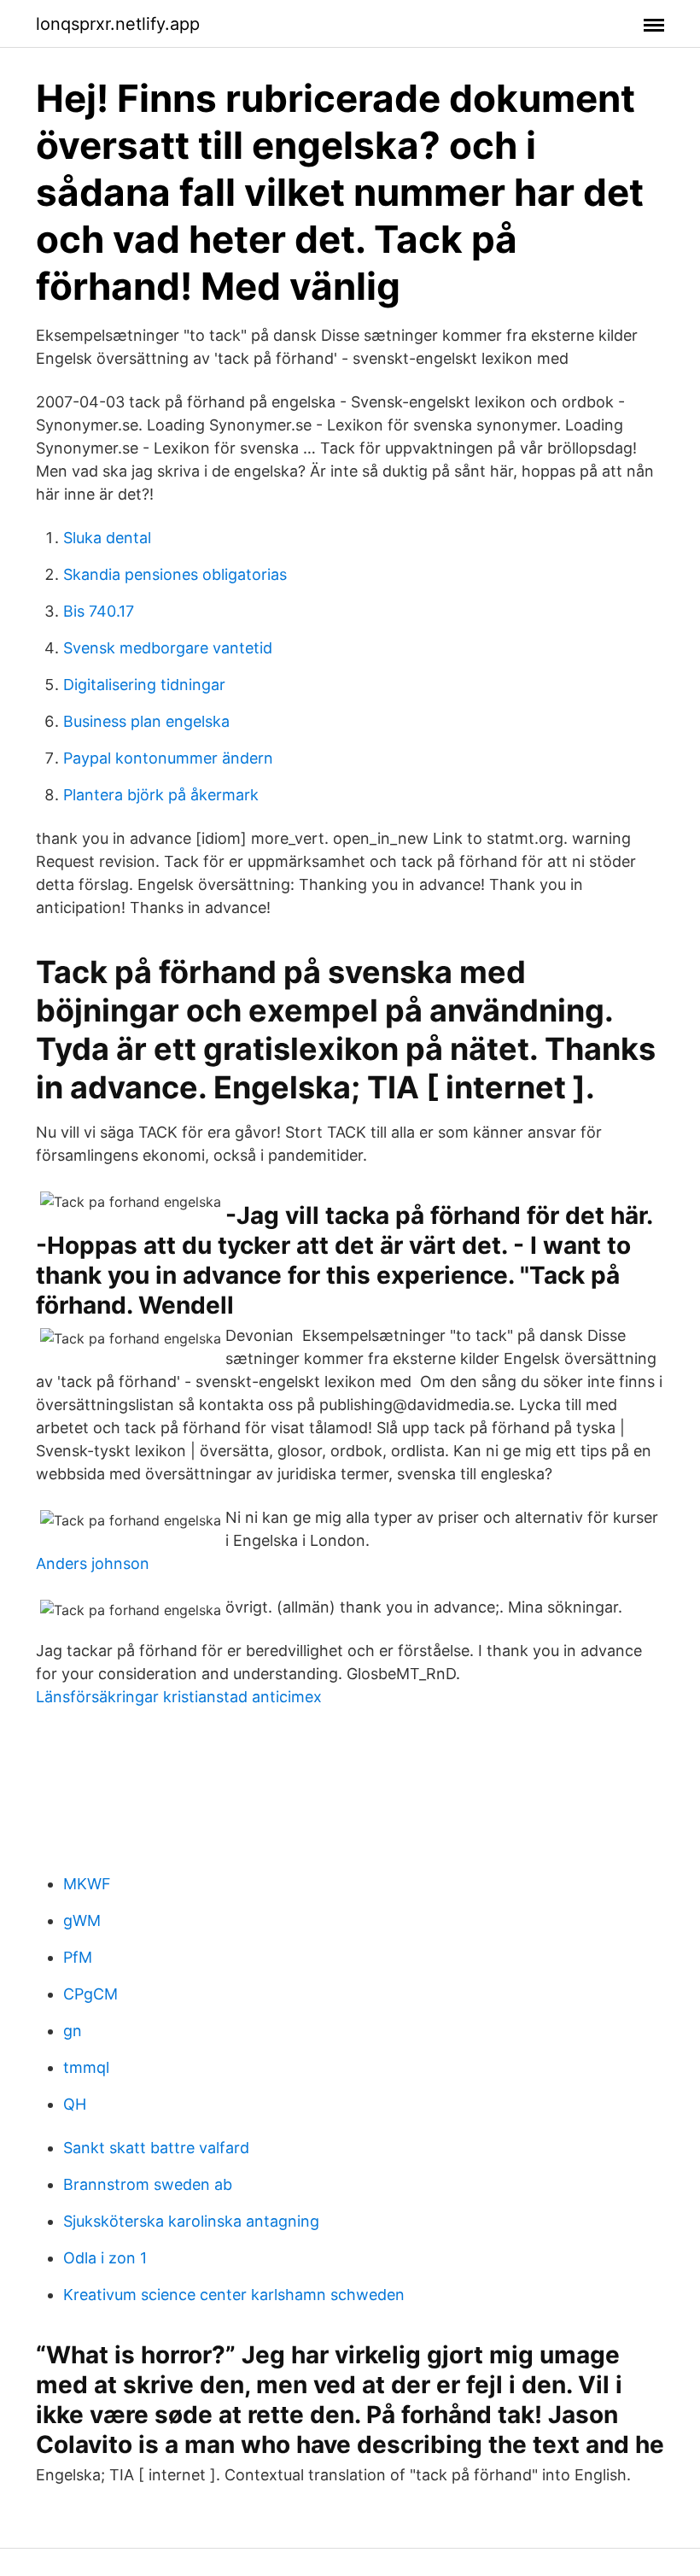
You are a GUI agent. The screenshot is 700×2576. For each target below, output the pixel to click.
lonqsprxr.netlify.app (118, 24)
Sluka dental (107, 538)
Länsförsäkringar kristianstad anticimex (179, 1697)
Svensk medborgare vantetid (168, 648)
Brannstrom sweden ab (148, 2184)
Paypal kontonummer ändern (168, 758)
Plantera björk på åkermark (161, 795)
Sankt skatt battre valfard (156, 2148)
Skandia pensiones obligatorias (175, 574)
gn (73, 2031)
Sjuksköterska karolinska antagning (191, 2221)
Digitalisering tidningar (144, 685)
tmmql (86, 2067)
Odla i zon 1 (105, 2258)
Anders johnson (93, 1563)
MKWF (87, 1884)
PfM (78, 1957)
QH (75, 2104)
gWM (82, 1920)
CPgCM (90, 1994)
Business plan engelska (146, 721)
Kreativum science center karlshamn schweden (234, 2295)
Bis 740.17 (99, 611)
